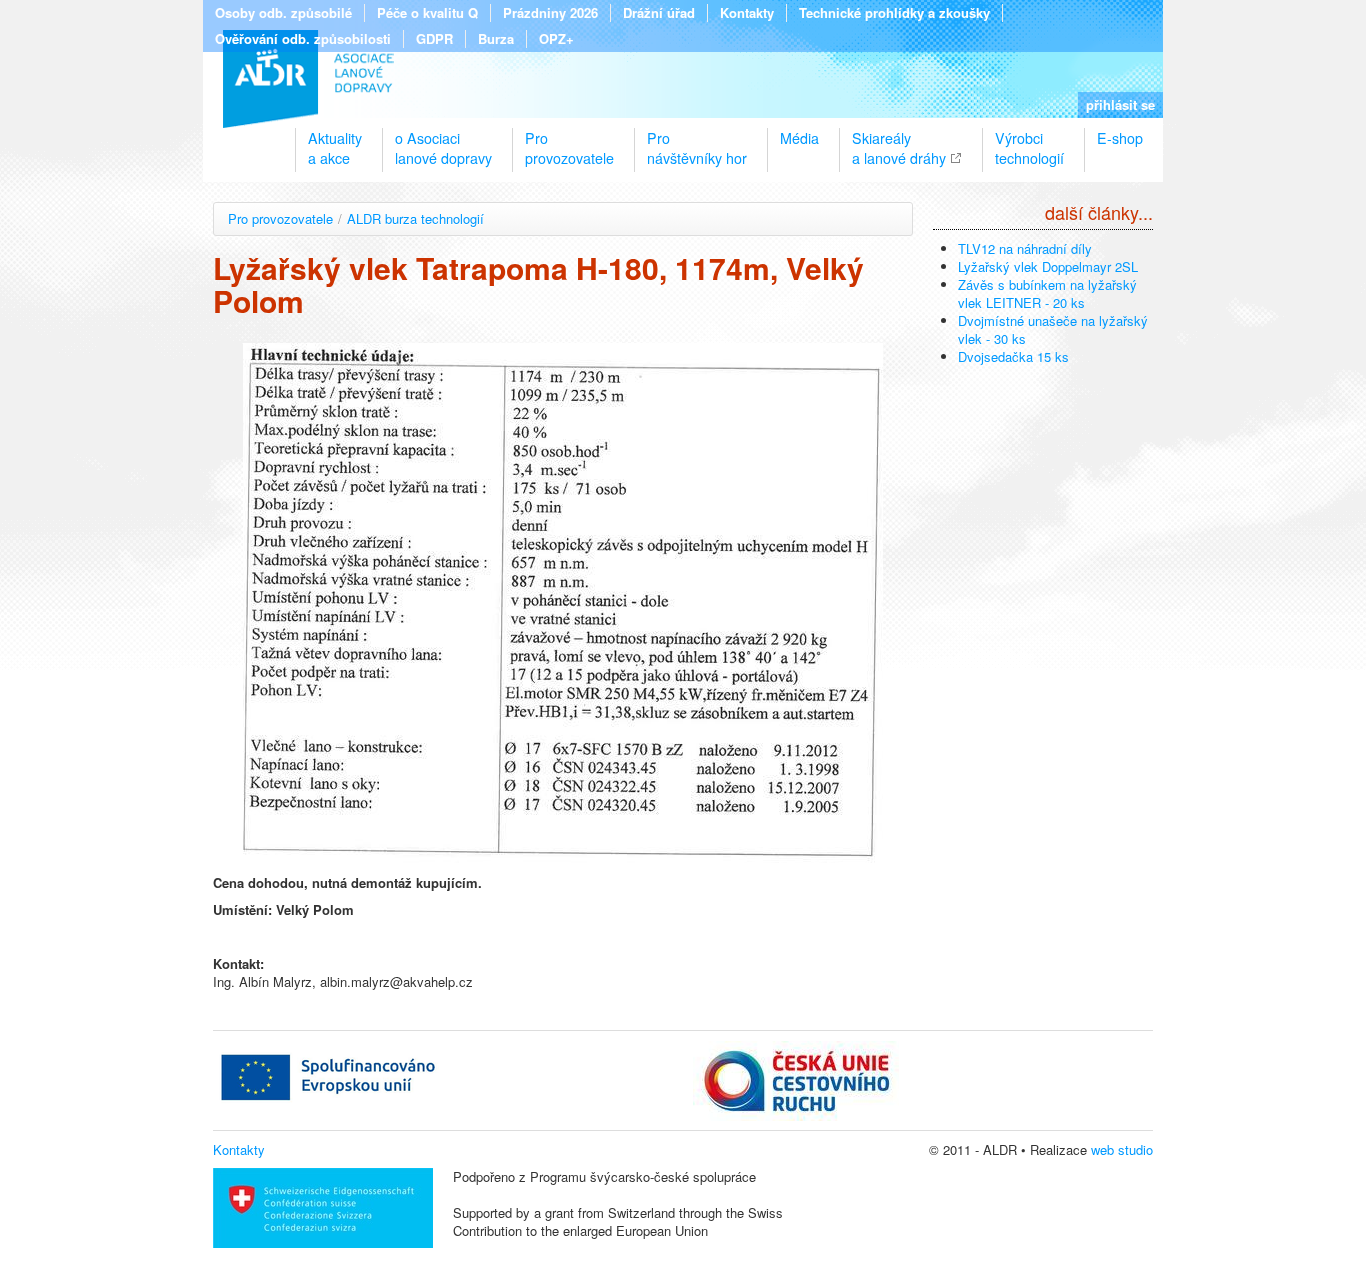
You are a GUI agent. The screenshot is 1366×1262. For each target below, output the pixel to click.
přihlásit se (1120, 104)
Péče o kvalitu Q (427, 13)
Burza (496, 39)
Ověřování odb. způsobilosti (303, 39)
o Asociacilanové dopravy (443, 140)
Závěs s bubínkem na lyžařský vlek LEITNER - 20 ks (1047, 293)
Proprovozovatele (569, 140)
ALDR (308, 79)
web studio (1122, 1149)
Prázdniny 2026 (550, 13)
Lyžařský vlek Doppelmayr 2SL (1048, 266)
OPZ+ (556, 39)
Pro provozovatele (280, 218)
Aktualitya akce (335, 140)
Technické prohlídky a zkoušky (894, 13)
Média (799, 138)
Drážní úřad (659, 13)
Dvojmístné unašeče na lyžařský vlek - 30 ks (1053, 329)
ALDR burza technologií (415, 218)
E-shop (1120, 138)
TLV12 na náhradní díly (1025, 248)
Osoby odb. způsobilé (283, 13)
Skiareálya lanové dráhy (899, 140)
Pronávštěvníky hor (697, 140)
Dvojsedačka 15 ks (1013, 356)
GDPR (434, 39)
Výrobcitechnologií (1029, 140)
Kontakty (747, 13)
